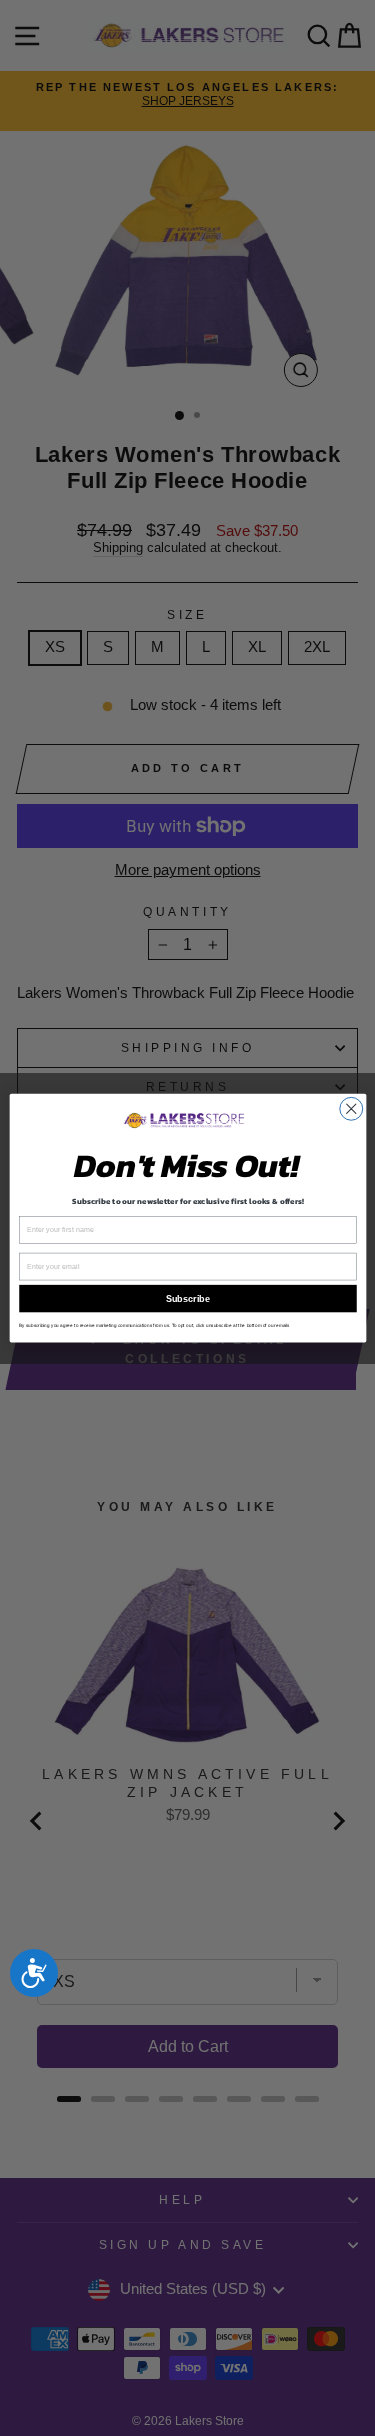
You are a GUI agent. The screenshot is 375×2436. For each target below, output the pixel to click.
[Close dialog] (350, 1108)
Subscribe (188, 1299)
